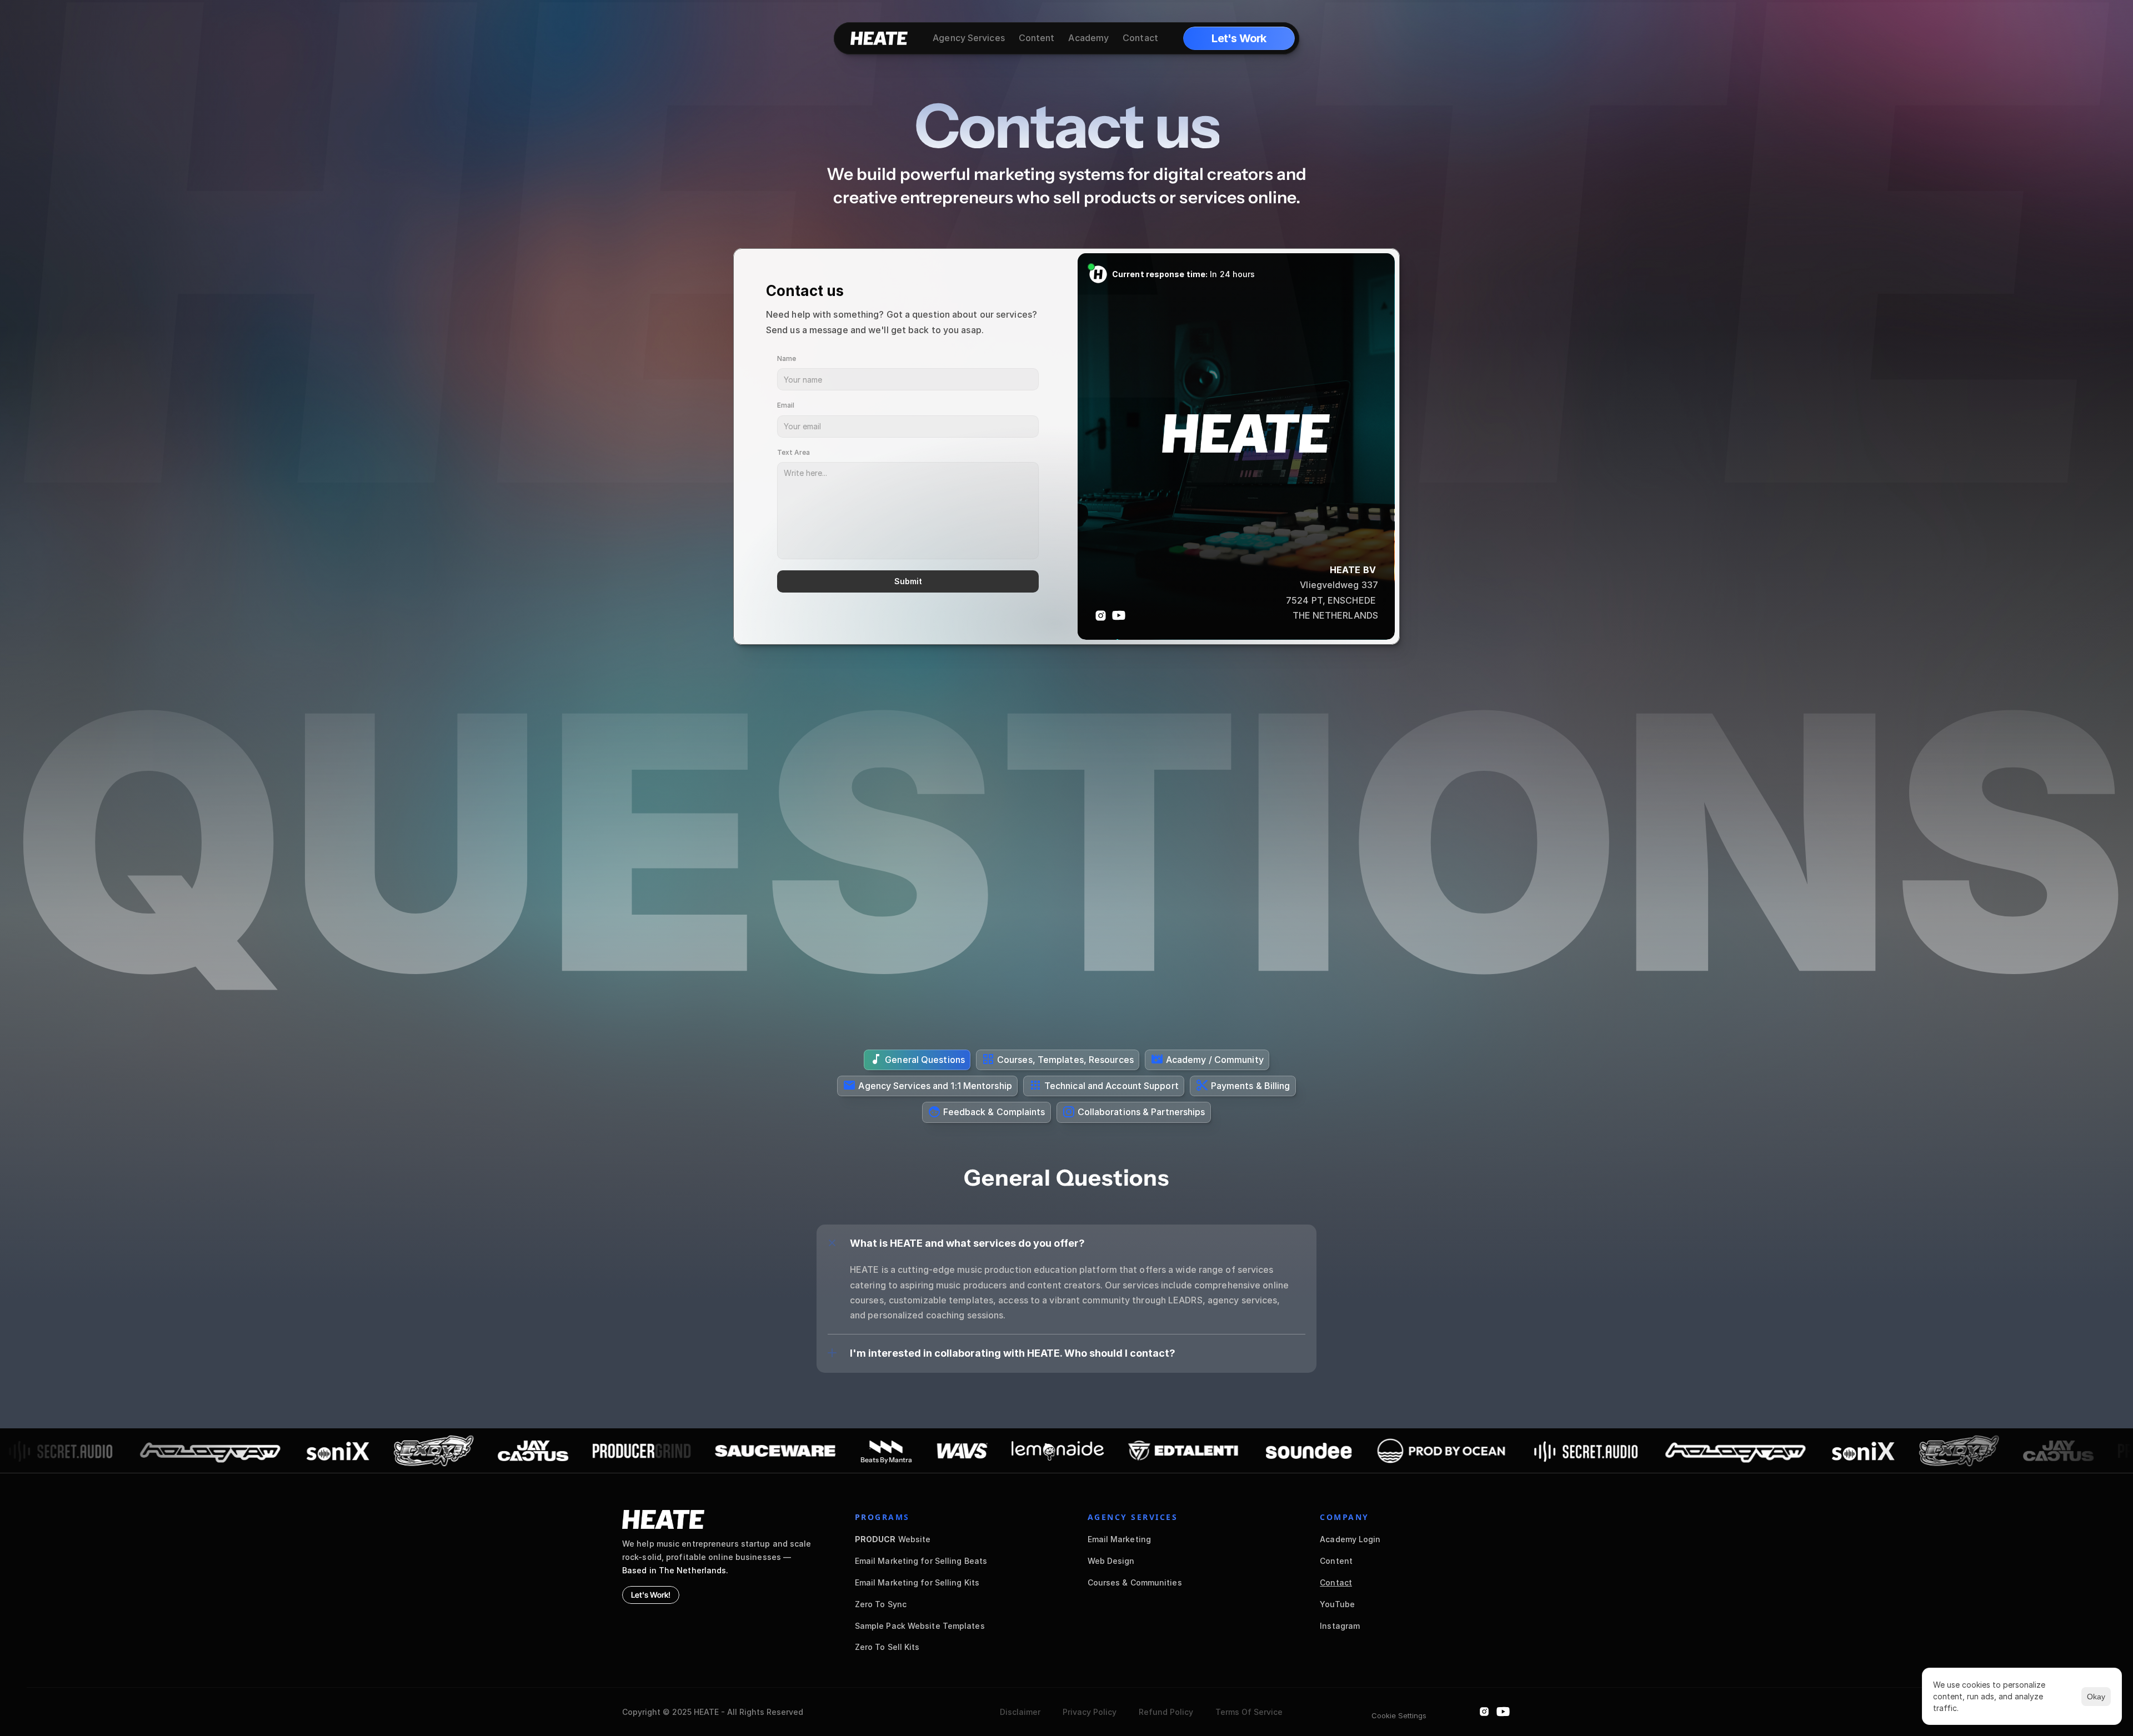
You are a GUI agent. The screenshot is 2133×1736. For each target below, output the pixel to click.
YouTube (1337, 1604)
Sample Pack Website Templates (920, 1626)
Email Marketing (1120, 1539)
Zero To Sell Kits (887, 1647)
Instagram (1340, 1626)
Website (893, 1539)
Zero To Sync (881, 1604)
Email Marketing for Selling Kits (917, 1582)
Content (1336, 1561)
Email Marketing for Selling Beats (921, 1561)
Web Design (1111, 1561)
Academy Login (1350, 1539)
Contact (1336, 1582)
